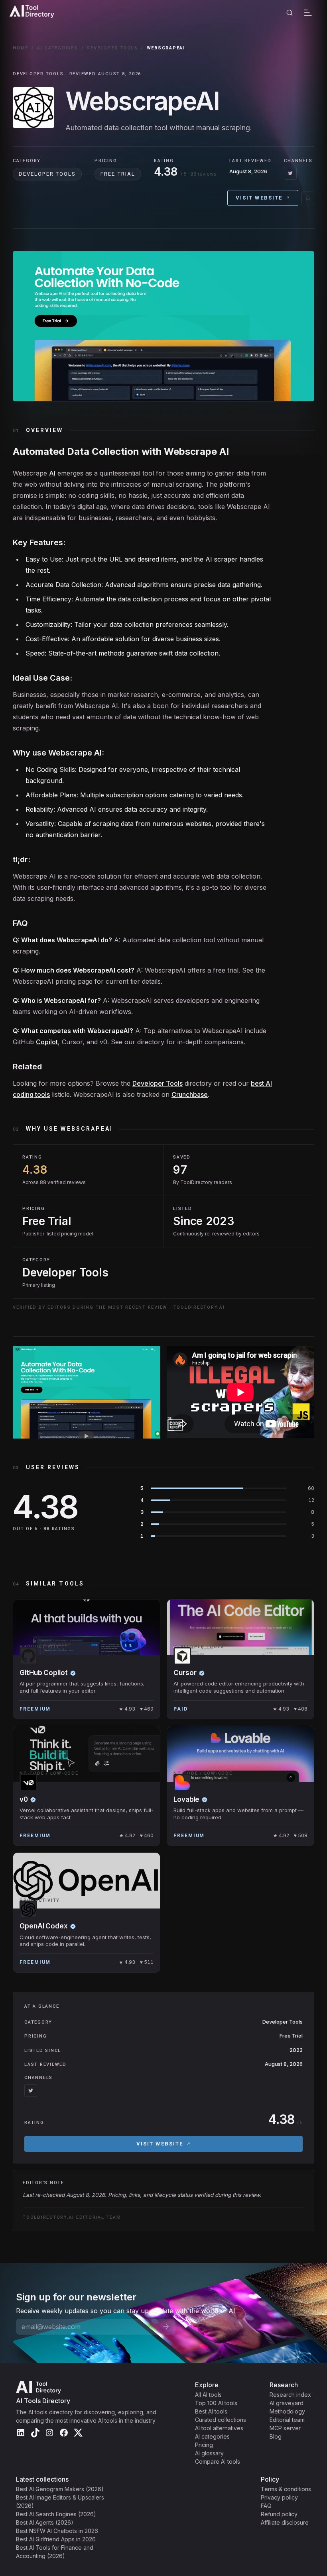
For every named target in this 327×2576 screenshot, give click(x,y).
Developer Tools (112, 48)
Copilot (47, 1042)
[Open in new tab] (308, 198)
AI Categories (58, 48)
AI (52, 473)
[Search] (290, 13)
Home (21, 48)
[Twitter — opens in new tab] (290, 173)
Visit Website (259, 198)
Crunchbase (190, 1094)
